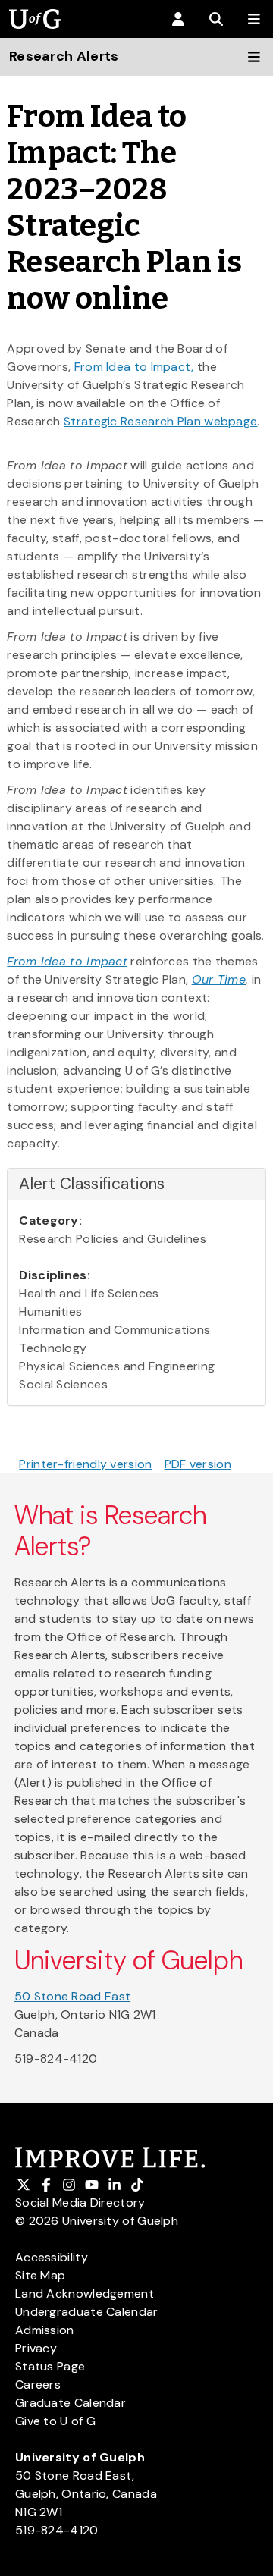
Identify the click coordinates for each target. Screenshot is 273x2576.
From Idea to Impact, (134, 367)
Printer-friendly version (85, 1464)
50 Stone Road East (72, 1996)
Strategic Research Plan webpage (160, 421)
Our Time (219, 979)
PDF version (198, 1464)
